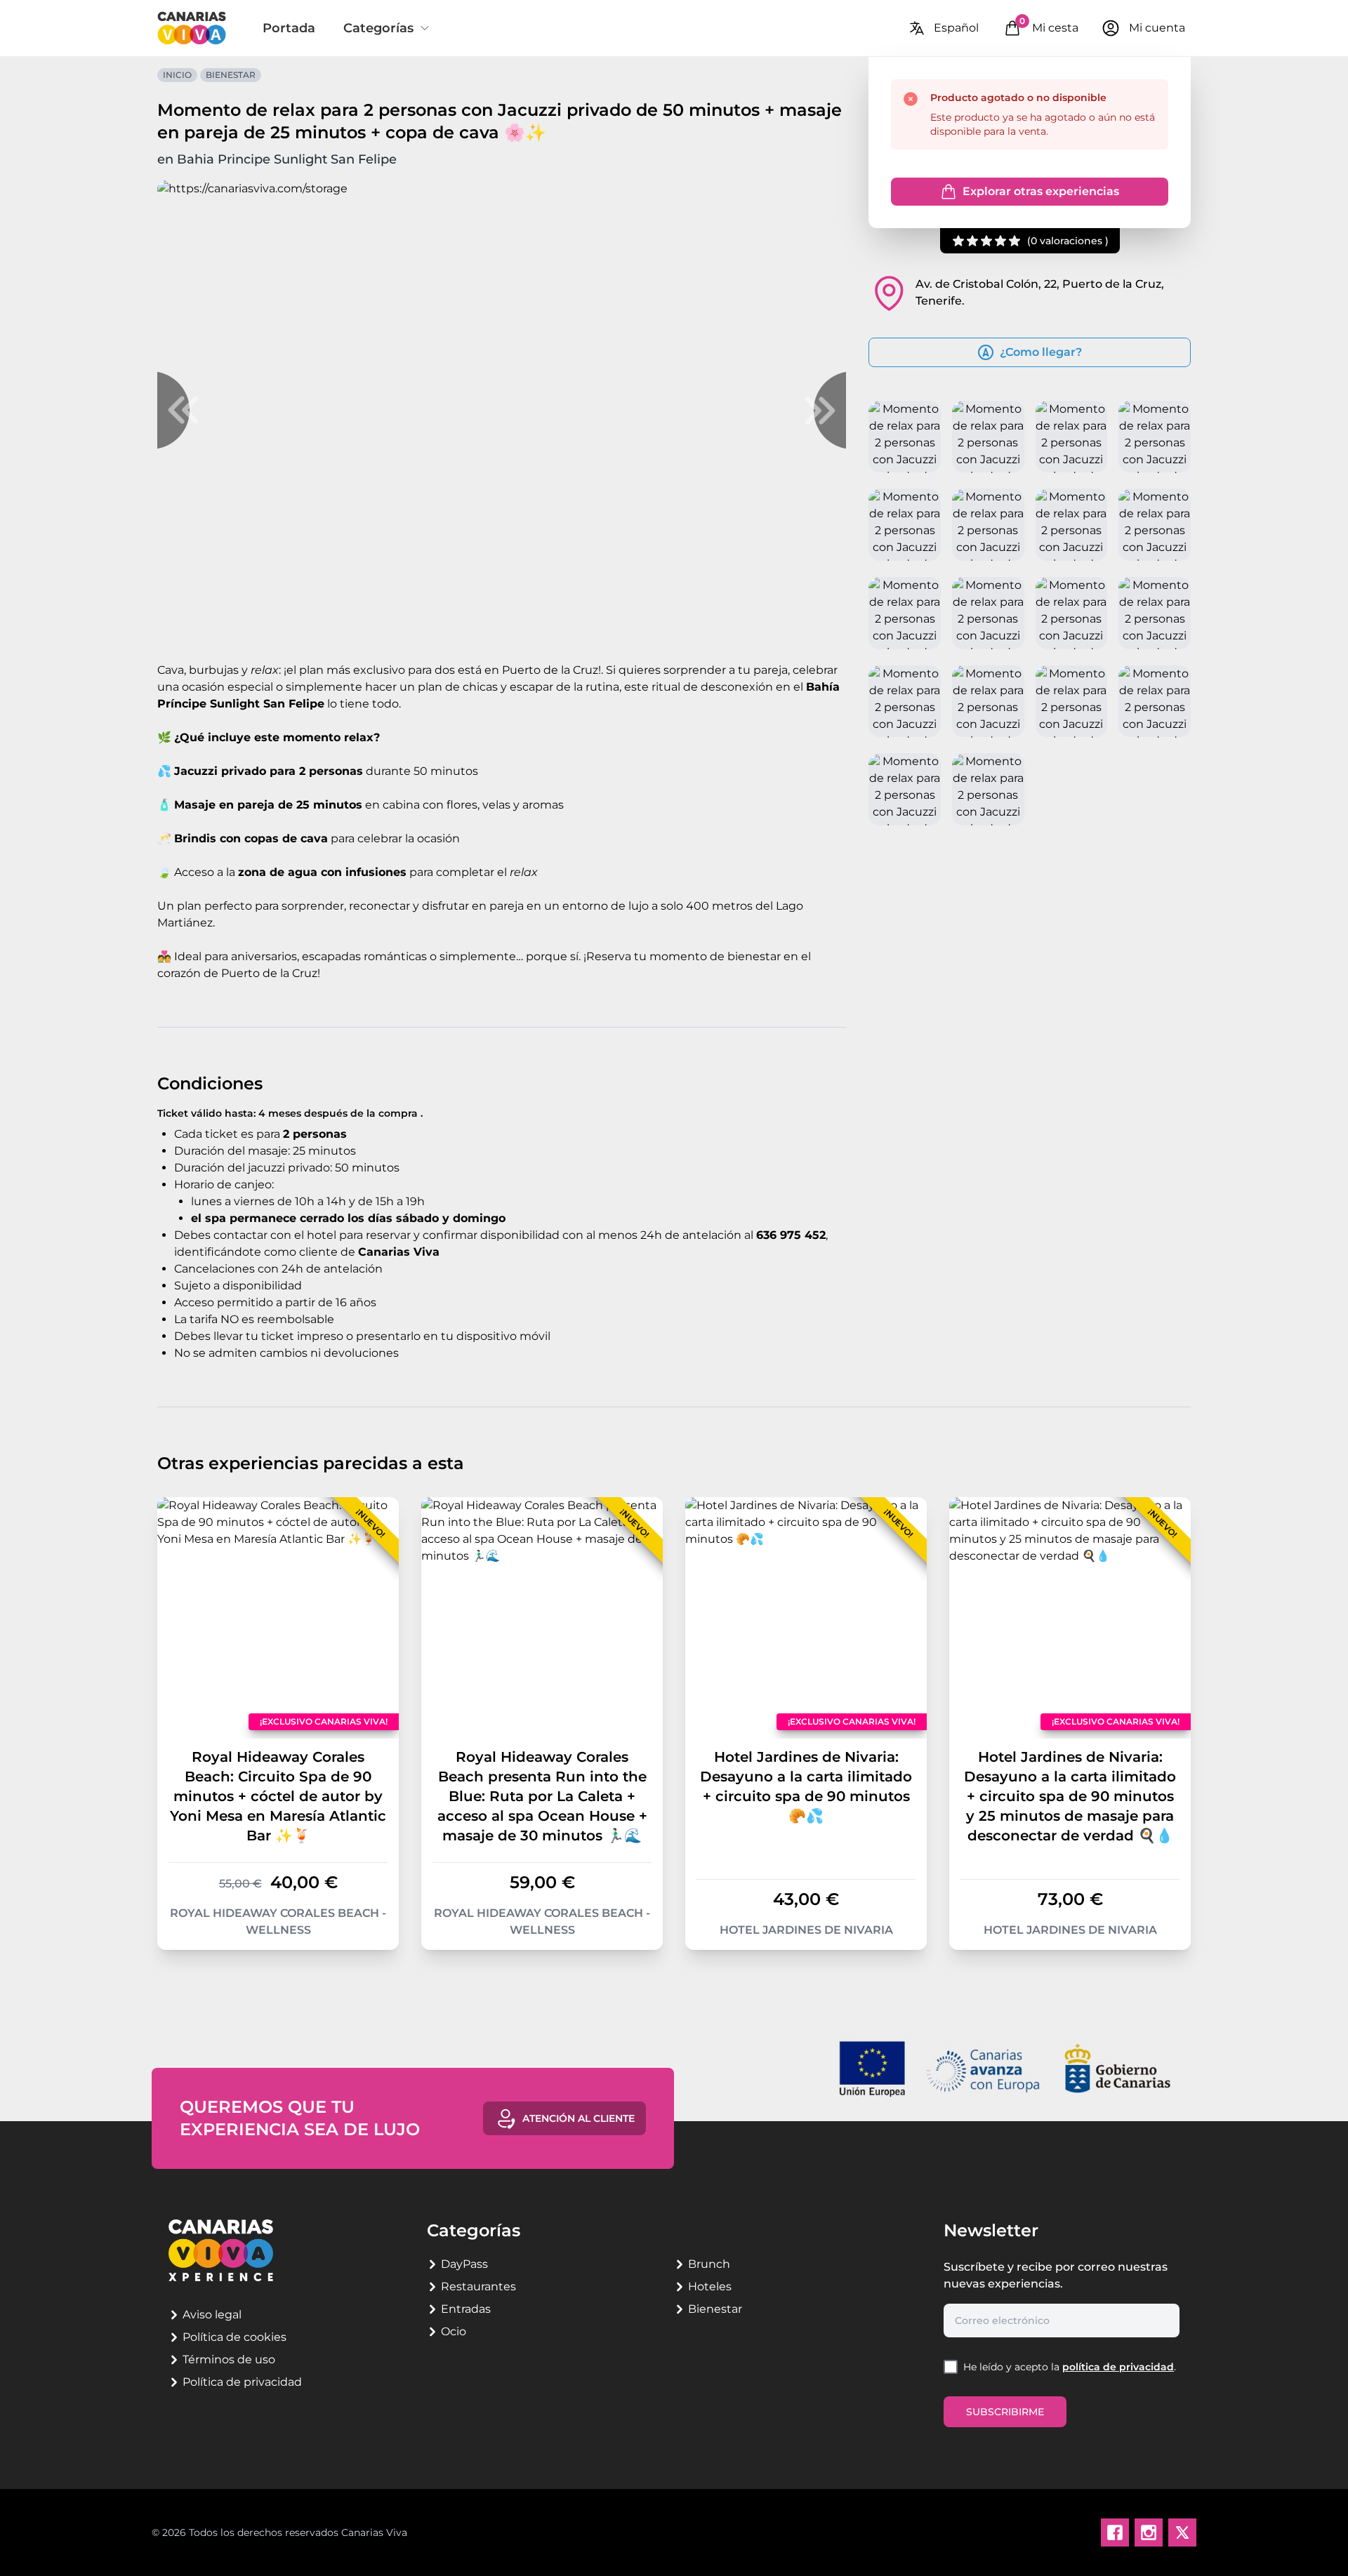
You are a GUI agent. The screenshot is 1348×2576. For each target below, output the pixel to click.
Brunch (709, 2264)
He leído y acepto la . (1070, 2367)
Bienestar (231, 75)
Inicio (177, 75)
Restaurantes (478, 2286)
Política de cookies (234, 2337)
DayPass (464, 2264)
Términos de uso (229, 2359)
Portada (289, 28)
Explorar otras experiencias (1041, 191)
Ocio (454, 2331)
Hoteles (710, 2286)
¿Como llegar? (1041, 352)
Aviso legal (212, 2315)
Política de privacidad (242, 2382)
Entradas (466, 2309)
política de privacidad (1118, 2367)
